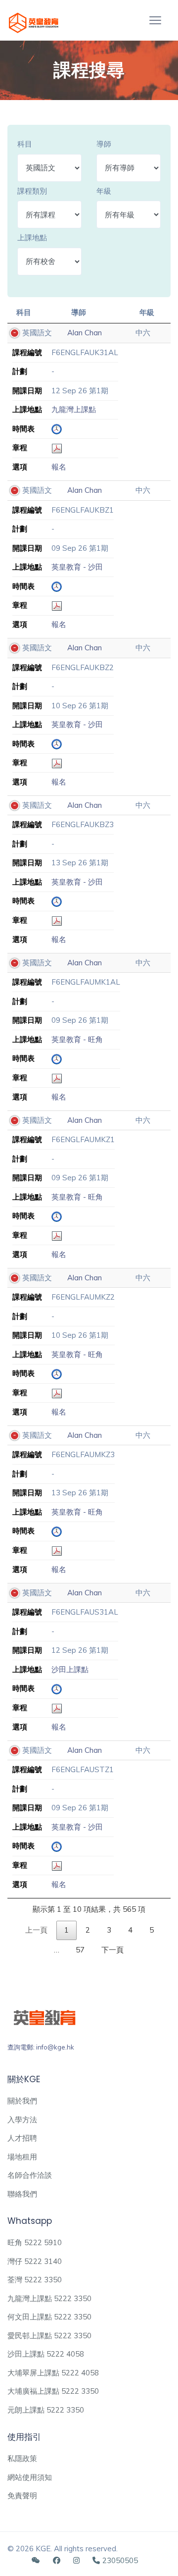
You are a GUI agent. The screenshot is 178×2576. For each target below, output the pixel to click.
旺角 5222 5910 (35, 2242)
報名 (59, 467)
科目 (25, 144)
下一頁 (112, 1950)
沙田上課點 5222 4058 (46, 2354)
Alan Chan (85, 333)
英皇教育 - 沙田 (77, 567)
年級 (104, 191)
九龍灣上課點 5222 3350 (49, 2298)
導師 (104, 144)
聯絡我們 (22, 2194)
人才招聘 (22, 2138)
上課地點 (32, 237)
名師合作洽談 (30, 2175)
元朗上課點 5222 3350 (46, 2410)
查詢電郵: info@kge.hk (41, 2047)
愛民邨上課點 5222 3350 (49, 2336)
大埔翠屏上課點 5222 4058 (53, 2373)
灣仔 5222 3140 (35, 2261)
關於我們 (22, 2101)
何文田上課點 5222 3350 (49, 2317)
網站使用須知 (30, 2477)
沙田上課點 (70, 1669)
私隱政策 (22, 2458)
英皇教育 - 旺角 (77, 1039)
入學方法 (22, 2120)
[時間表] (57, 429)
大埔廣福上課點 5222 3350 (53, 2391)
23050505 (120, 2560)
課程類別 (32, 191)
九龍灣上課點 (74, 409)
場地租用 (22, 2157)
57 (80, 1950)
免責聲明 (22, 2496)
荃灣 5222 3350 (35, 2280)
